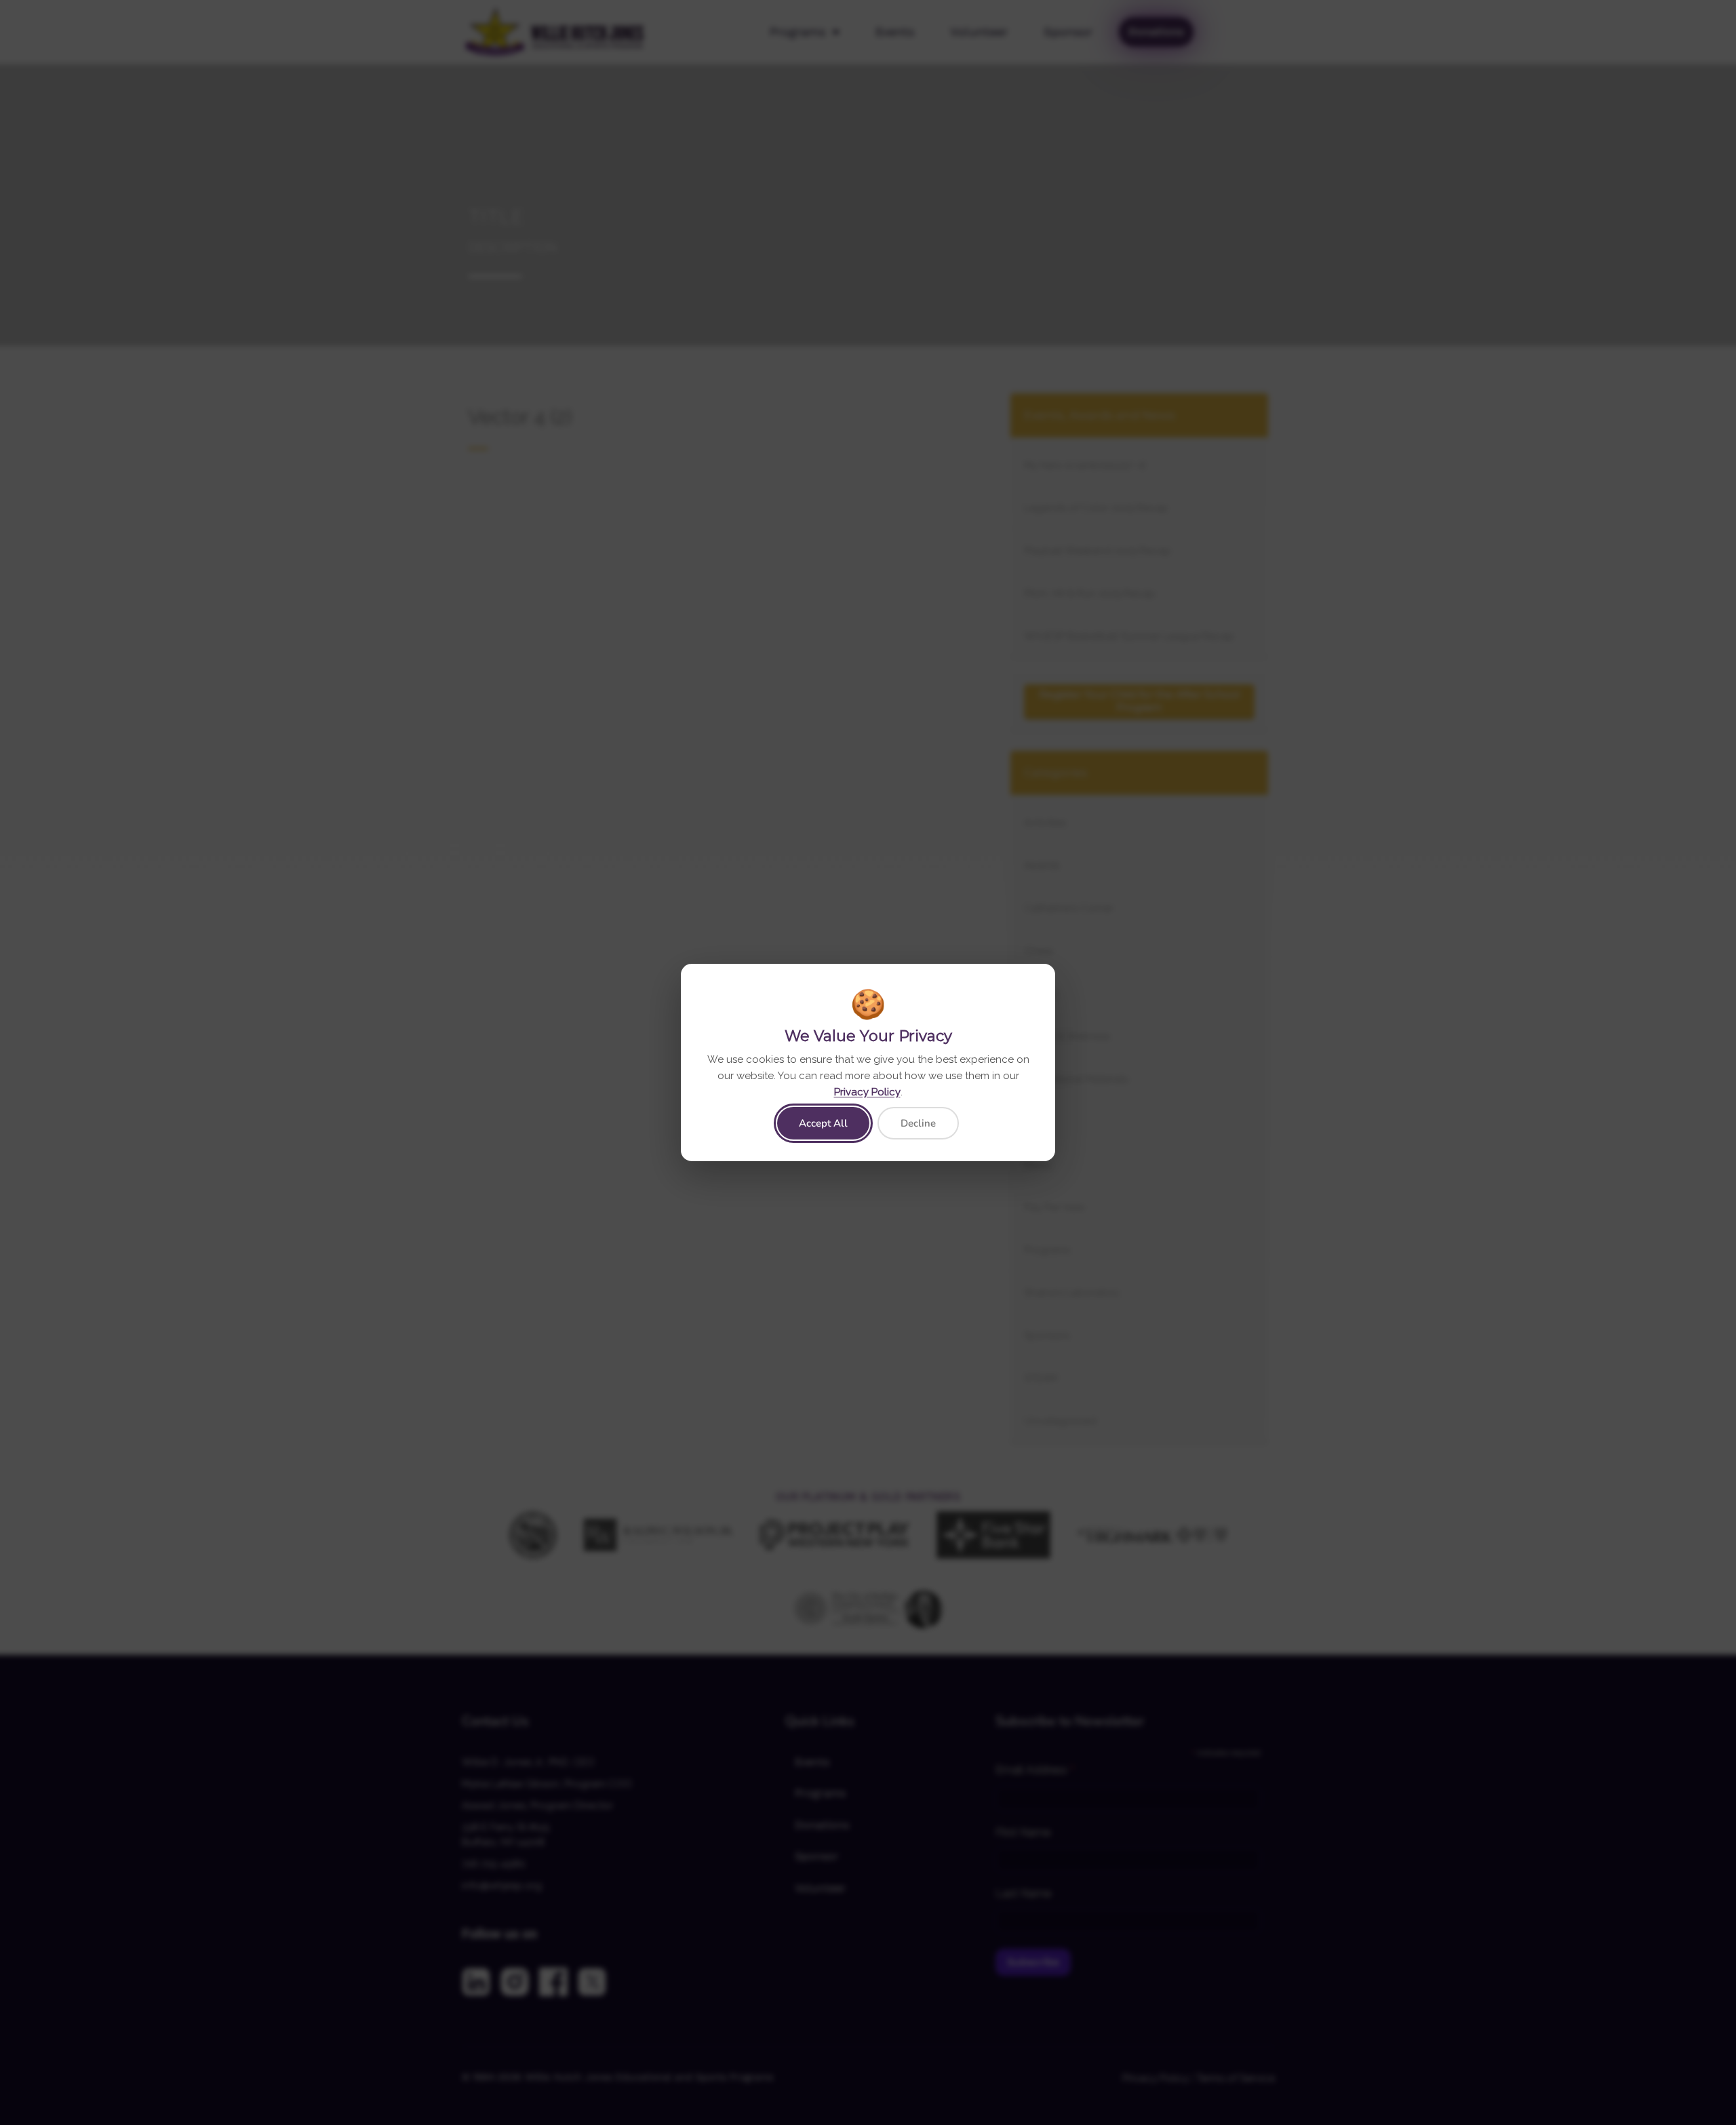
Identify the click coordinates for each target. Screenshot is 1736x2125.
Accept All (823, 1123)
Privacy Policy (867, 1092)
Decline (918, 1123)
